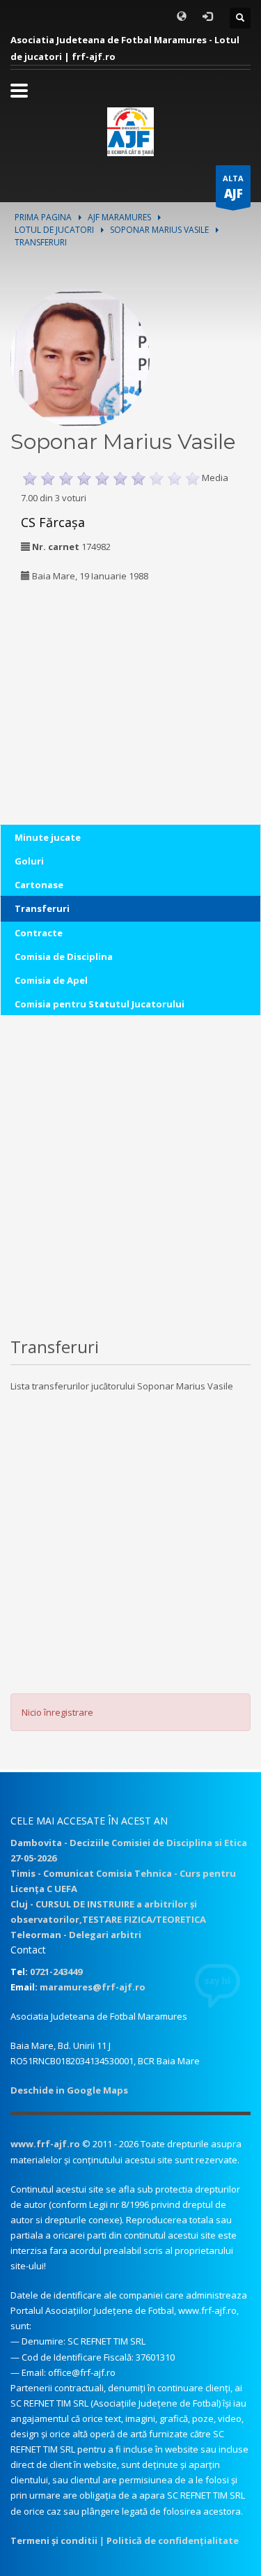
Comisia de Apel (51, 980)
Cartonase (39, 885)
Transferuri (42, 908)
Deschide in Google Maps (69, 2090)
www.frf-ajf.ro (45, 2144)
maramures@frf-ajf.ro (93, 1987)
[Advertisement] (97, 685)
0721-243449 (56, 1972)
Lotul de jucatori (54, 230)
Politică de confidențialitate (173, 2540)
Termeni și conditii (54, 2540)
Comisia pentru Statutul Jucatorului (100, 1004)
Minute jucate (48, 837)
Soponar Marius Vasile (159, 230)
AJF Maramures (119, 217)
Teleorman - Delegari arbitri (76, 1935)
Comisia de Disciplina (64, 957)
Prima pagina (43, 217)
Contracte (39, 933)
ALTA (233, 187)
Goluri (29, 861)
